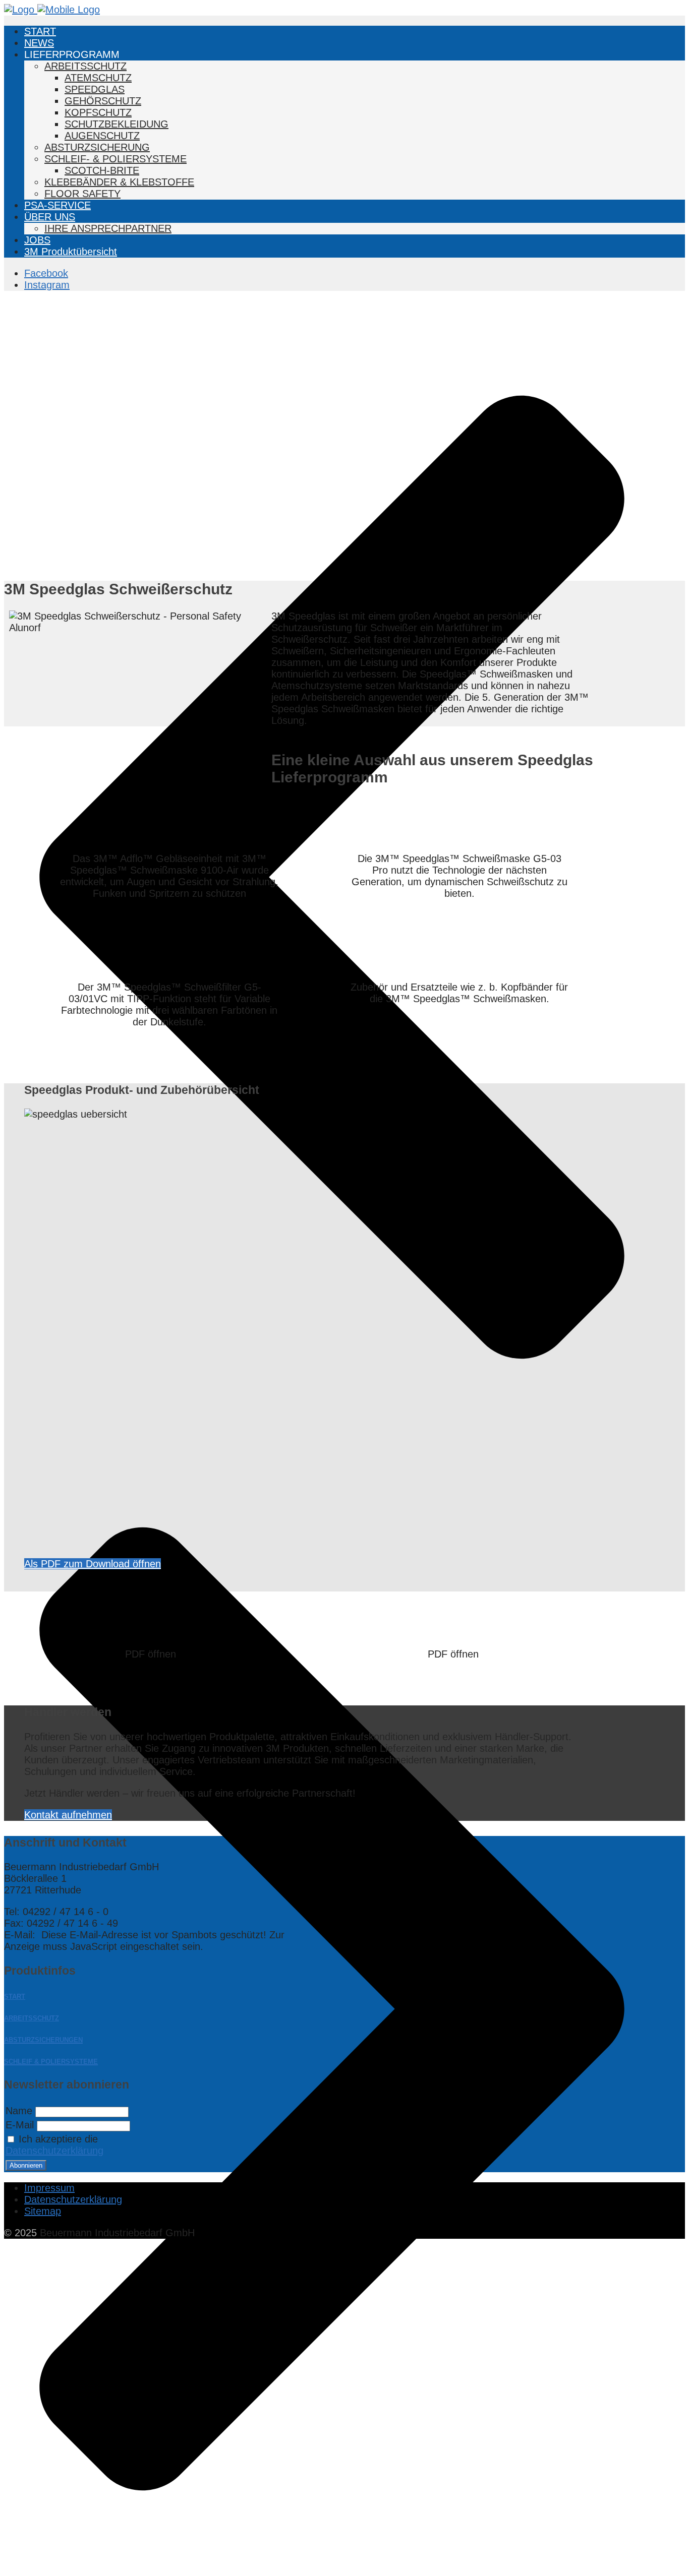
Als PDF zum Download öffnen (93, 1564)
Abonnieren (26, 2165)
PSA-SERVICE (58, 205)
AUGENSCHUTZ (102, 136)
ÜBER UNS (50, 217)
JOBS (37, 240)
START (40, 31)
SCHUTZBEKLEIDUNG (117, 124)
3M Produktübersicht (71, 252)
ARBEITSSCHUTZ (85, 66)
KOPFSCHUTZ (98, 112)
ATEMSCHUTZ (98, 78)
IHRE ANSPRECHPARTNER (108, 228)
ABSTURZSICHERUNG (97, 147)
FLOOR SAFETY (82, 194)
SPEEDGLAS (95, 89)
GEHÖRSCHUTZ (103, 101)
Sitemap (43, 2211)
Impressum (49, 2188)
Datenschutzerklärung (54, 2151)
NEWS (39, 43)
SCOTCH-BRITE (102, 170)
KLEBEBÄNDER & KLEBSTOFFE (119, 182)
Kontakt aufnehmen (68, 1815)
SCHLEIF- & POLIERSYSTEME (116, 159)
